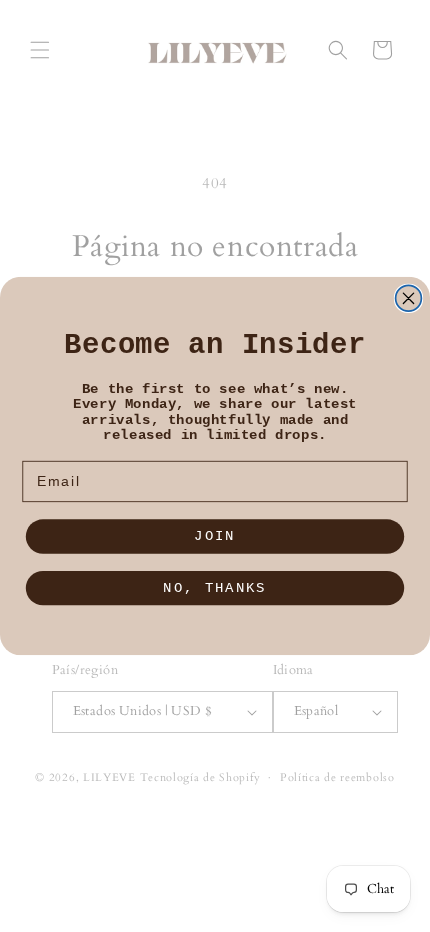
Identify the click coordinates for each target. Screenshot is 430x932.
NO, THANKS (214, 587)
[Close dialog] (409, 298)
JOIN (214, 536)
